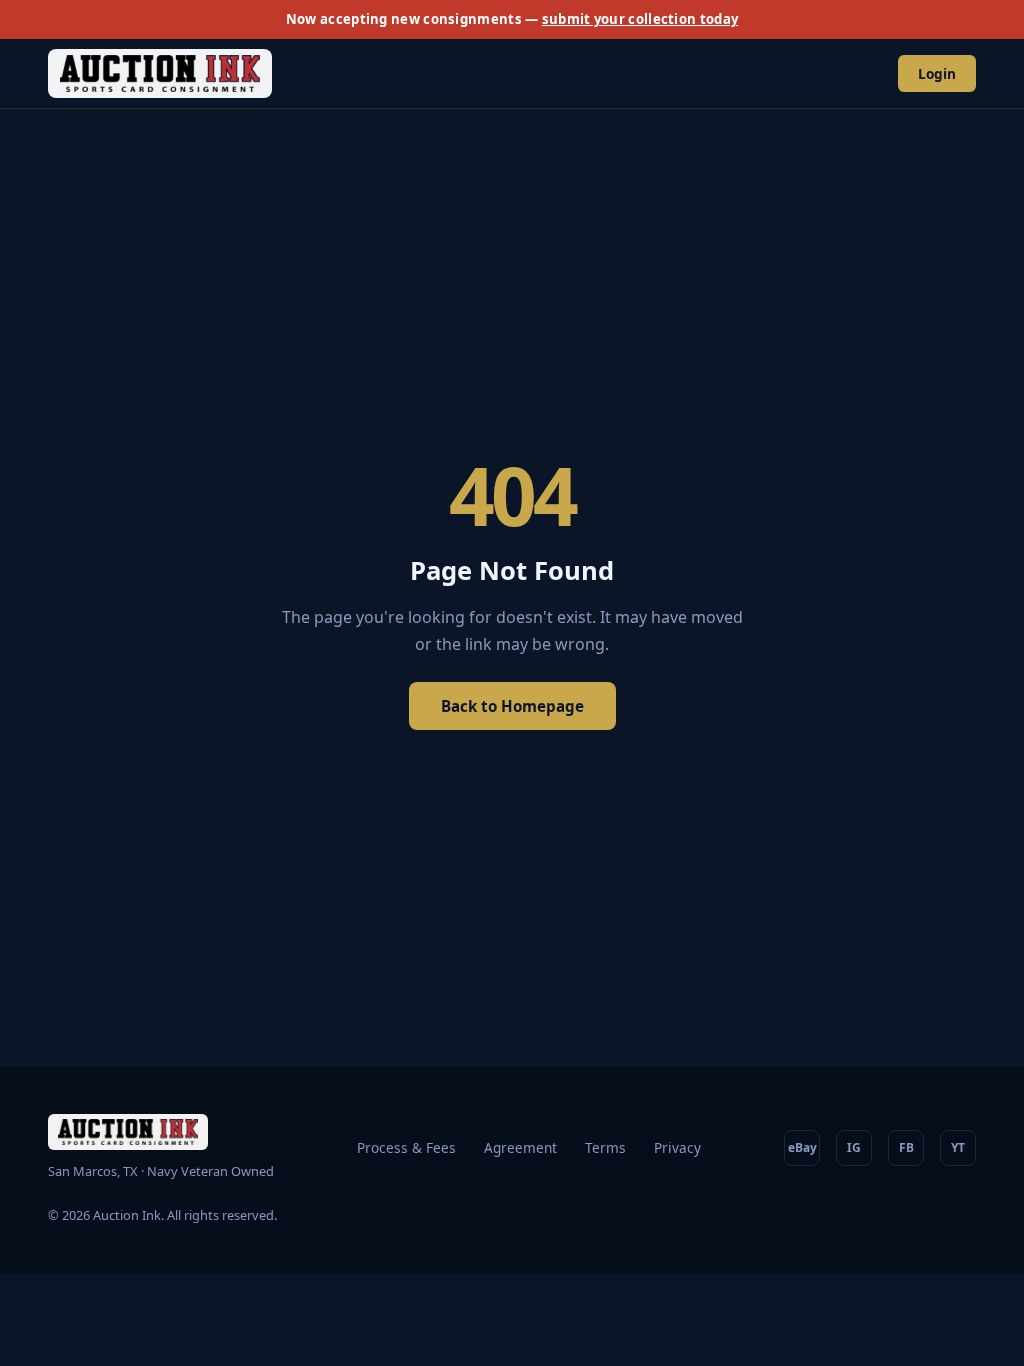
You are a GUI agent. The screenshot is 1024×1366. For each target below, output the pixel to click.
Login (937, 73)
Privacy (677, 1147)
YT (958, 1147)
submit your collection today (640, 19)
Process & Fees (406, 1147)
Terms (605, 1147)
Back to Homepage (512, 706)
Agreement (520, 1147)
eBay (802, 1147)
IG (854, 1147)
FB (906, 1147)
